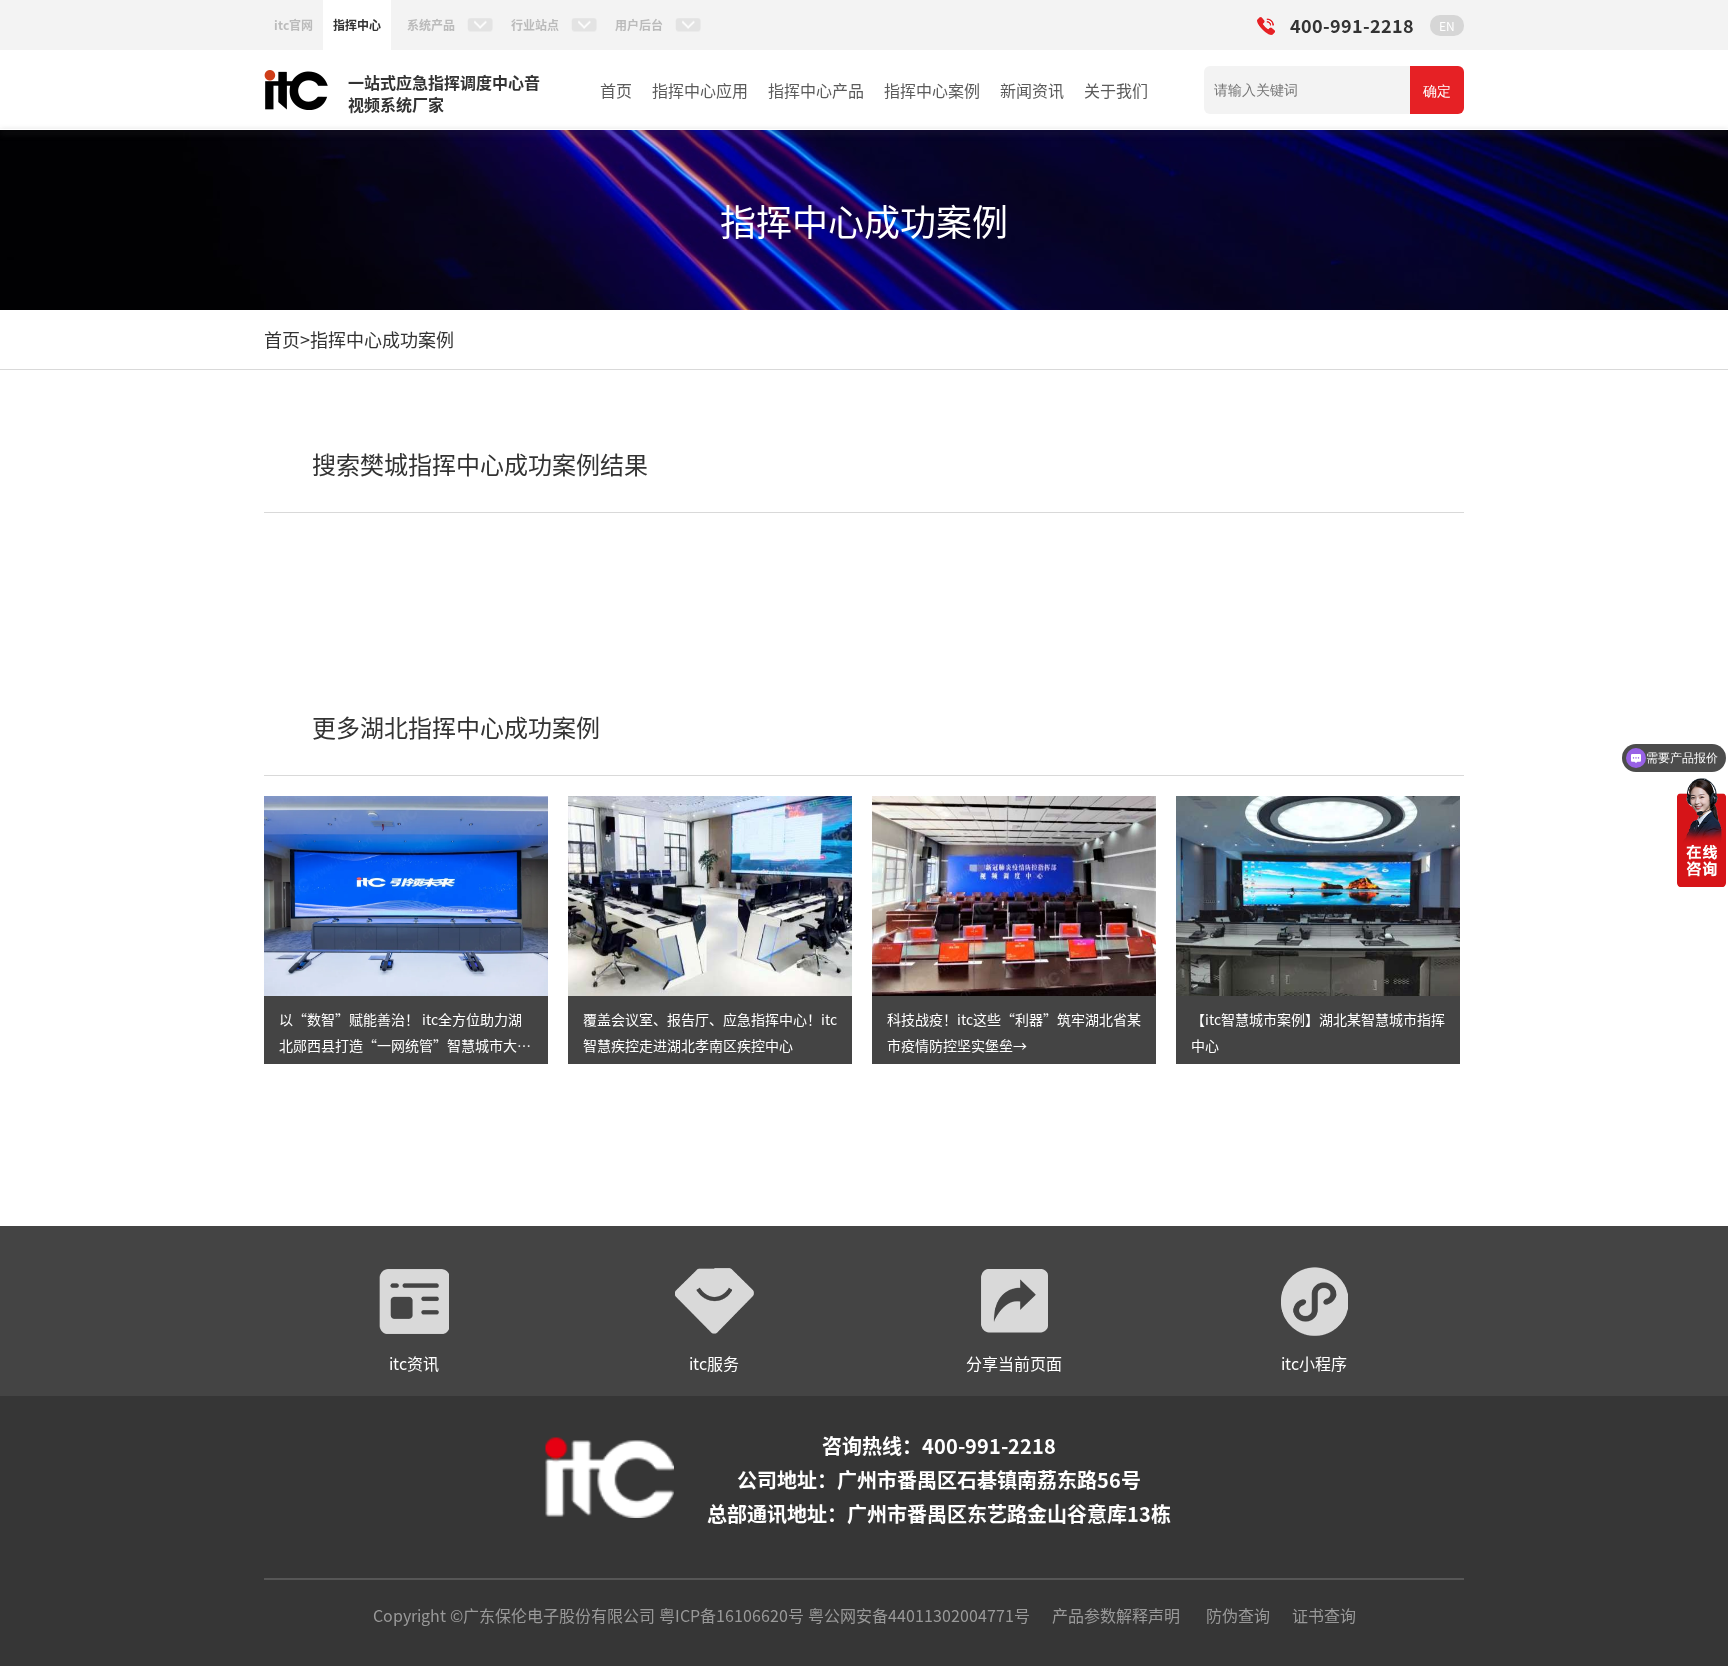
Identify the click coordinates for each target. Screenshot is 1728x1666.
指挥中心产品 (816, 90)
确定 (1437, 91)
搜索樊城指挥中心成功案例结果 (480, 463)
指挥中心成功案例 (382, 339)
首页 (616, 90)
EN (1447, 25)
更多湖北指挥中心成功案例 (456, 726)
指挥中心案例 (932, 90)
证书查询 (1324, 1615)
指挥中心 (357, 24)
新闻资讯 (1032, 90)
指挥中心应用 (700, 90)
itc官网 (293, 24)
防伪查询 (1238, 1615)
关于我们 (1116, 90)
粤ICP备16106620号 (729, 1615)
